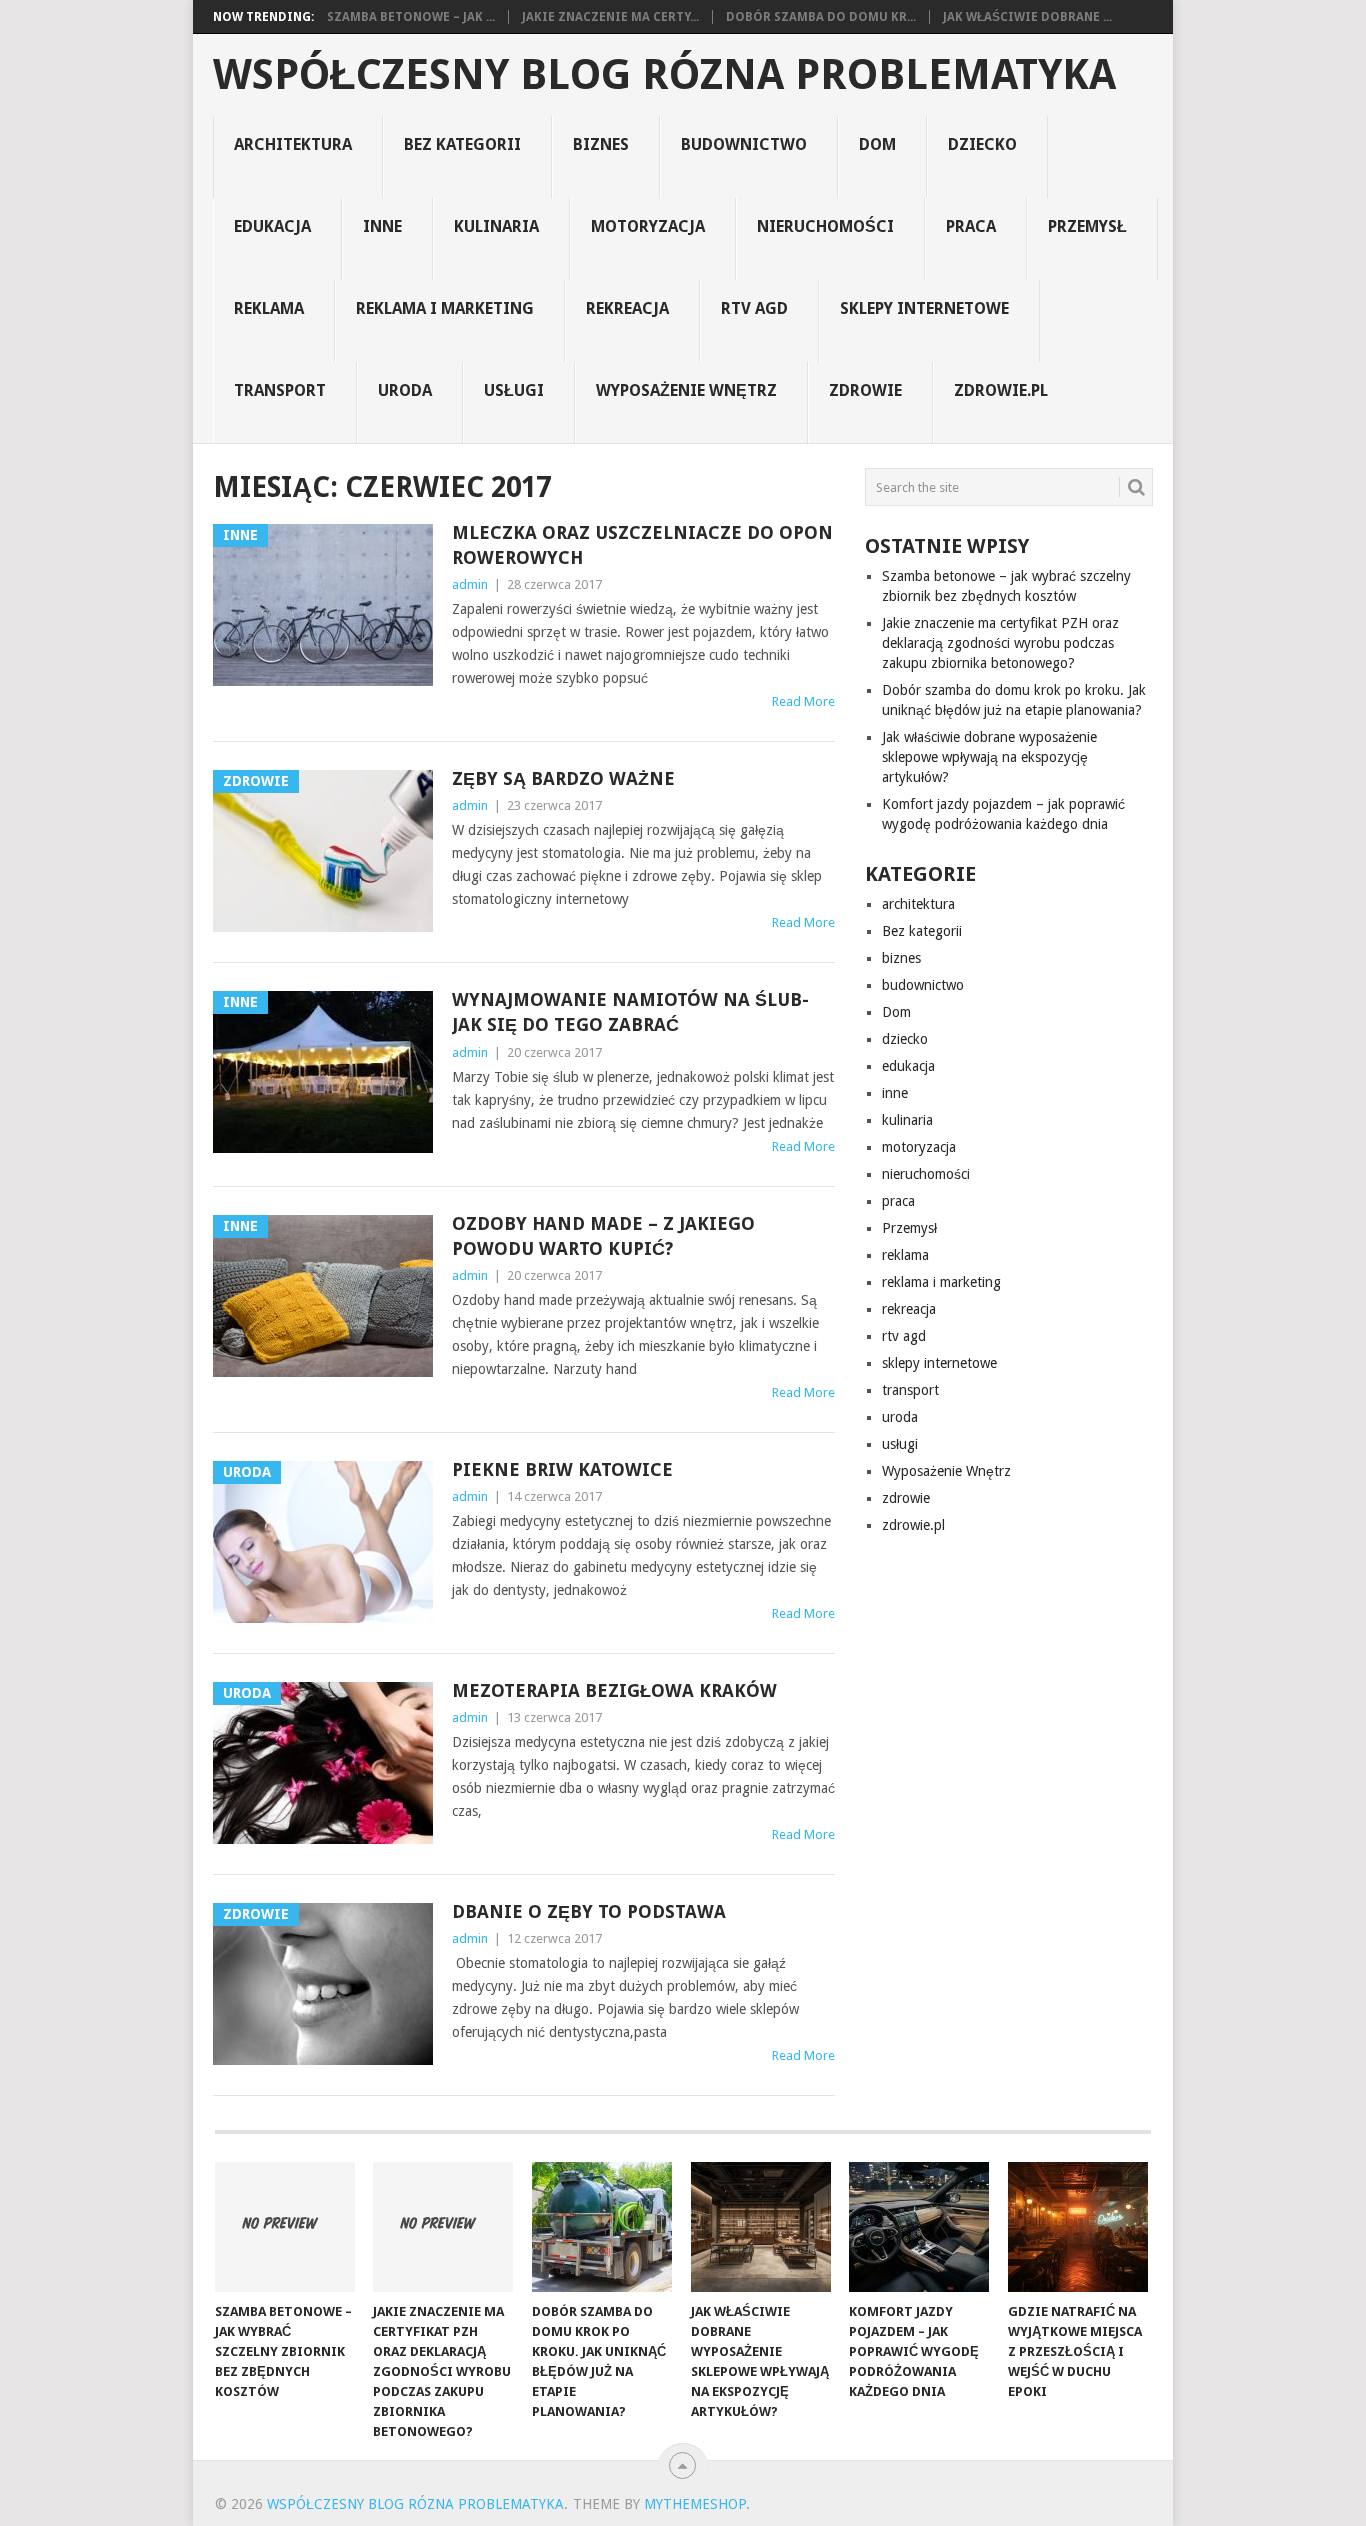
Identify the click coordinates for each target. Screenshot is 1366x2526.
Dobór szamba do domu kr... (821, 17)
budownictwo (744, 144)
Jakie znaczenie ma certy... (610, 17)
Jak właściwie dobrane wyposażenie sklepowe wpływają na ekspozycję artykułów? (989, 757)
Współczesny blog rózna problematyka (664, 75)
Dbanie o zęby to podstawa (589, 1911)
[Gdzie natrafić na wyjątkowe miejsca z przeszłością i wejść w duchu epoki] (1078, 2227)
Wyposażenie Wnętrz (686, 390)
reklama (269, 308)
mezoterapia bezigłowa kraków (614, 1690)
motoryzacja (648, 226)
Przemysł (1087, 226)
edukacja (272, 226)
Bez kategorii (462, 144)
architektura (293, 144)
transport (280, 390)
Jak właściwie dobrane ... (1027, 17)
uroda (405, 390)
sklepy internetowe (924, 308)
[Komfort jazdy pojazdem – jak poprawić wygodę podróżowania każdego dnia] (919, 2227)
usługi (514, 390)
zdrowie (865, 390)
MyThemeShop (695, 2504)
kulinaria (496, 226)
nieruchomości (825, 226)
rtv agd (754, 308)
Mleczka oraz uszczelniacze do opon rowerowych (642, 545)
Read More (803, 701)
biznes (601, 144)
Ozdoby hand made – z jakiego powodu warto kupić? (603, 1236)
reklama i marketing (445, 308)
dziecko (982, 144)
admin (470, 584)
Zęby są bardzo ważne (563, 778)
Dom (877, 144)
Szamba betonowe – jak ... (411, 17)
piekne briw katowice (562, 1469)
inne (382, 226)
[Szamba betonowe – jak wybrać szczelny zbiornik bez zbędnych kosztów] (285, 2227)
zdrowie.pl (1001, 390)
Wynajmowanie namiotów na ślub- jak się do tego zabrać (630, 1012)
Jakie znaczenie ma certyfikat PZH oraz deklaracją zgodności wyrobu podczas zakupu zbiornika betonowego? (1000, 643)
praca (971, 226)
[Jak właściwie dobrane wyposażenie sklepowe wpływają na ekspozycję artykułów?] (761, 2227)
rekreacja (627, 308)
